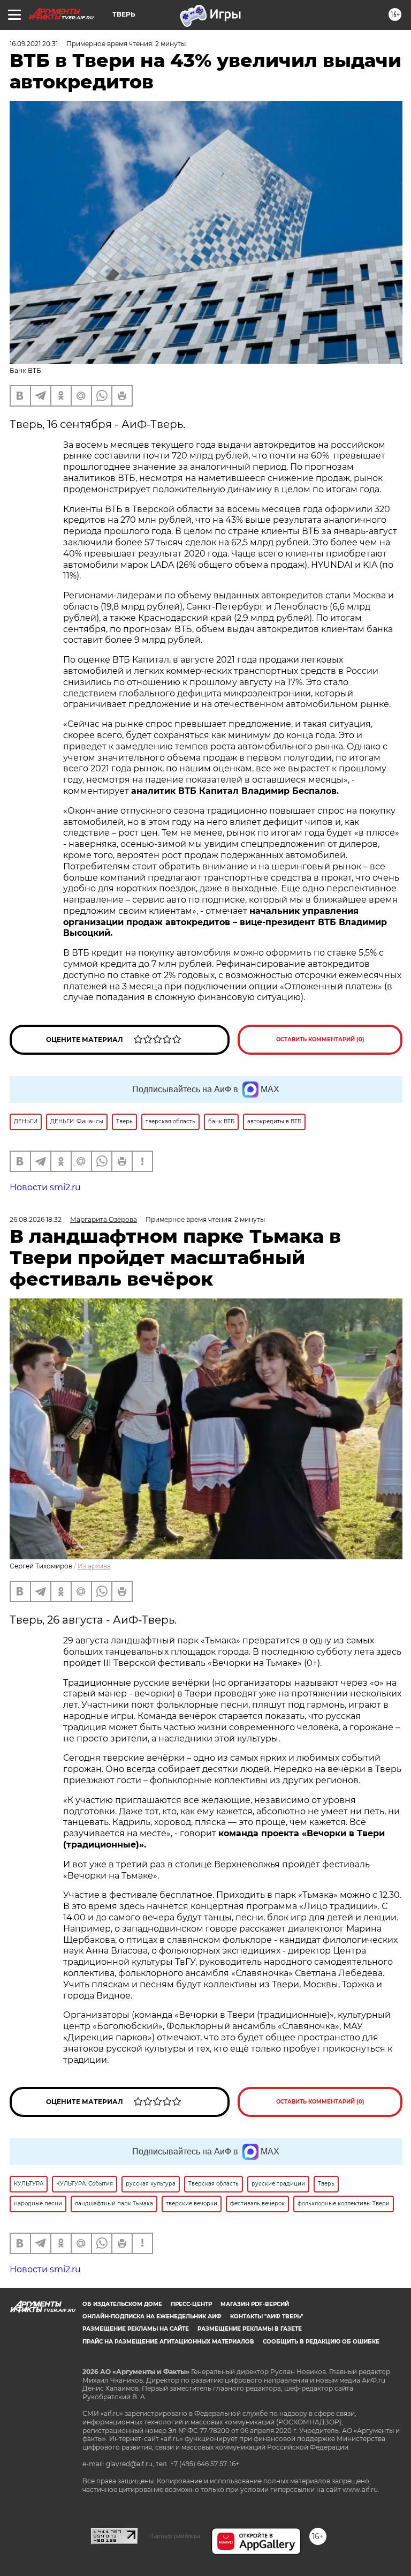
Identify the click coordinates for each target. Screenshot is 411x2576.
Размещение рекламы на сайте (136, 2329)
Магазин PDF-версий (255, 2304)
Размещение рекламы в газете (250, 2329)
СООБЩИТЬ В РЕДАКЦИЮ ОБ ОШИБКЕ (321, 2342)
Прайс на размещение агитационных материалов (168, 2342)
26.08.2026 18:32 (36, 1219)
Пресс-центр (191, 2304)
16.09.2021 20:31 (34, 44)
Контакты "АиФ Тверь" (267, 2316)
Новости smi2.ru (45, 1187)
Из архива (94, 1566)
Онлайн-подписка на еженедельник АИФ (152, 2316)
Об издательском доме (122, 2304)
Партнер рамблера (175, 2536)
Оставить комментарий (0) (320, 1039)
